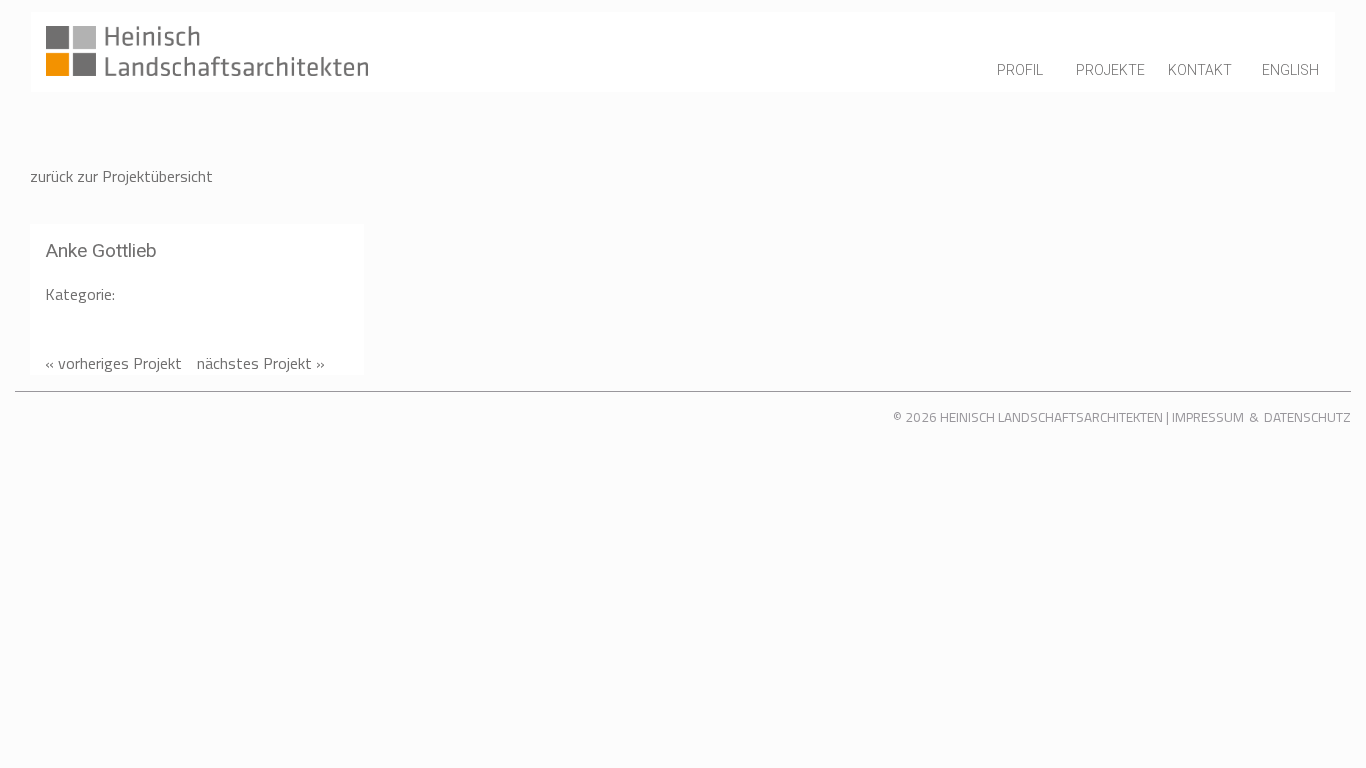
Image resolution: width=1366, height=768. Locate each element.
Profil (1020, 70)
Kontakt (1200, 70)
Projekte (1110, 70)
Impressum (1208, 417)
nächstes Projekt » (261, 363)
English (1290, 70)
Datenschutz (1307, 417)
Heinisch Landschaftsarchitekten (1051, 417)
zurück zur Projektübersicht (121, 176)
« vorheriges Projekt (113, 363)
